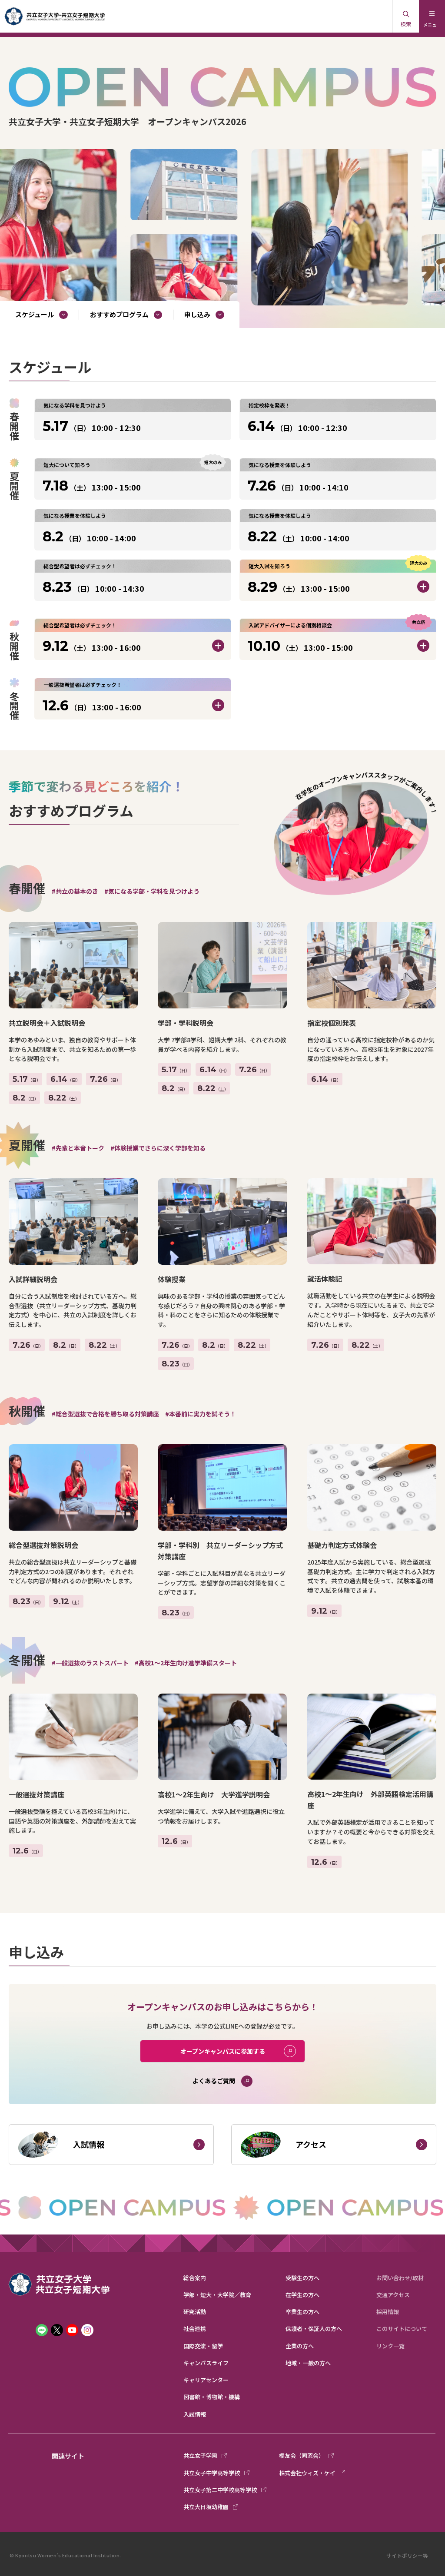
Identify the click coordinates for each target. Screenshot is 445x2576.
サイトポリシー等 (407, 2555)
